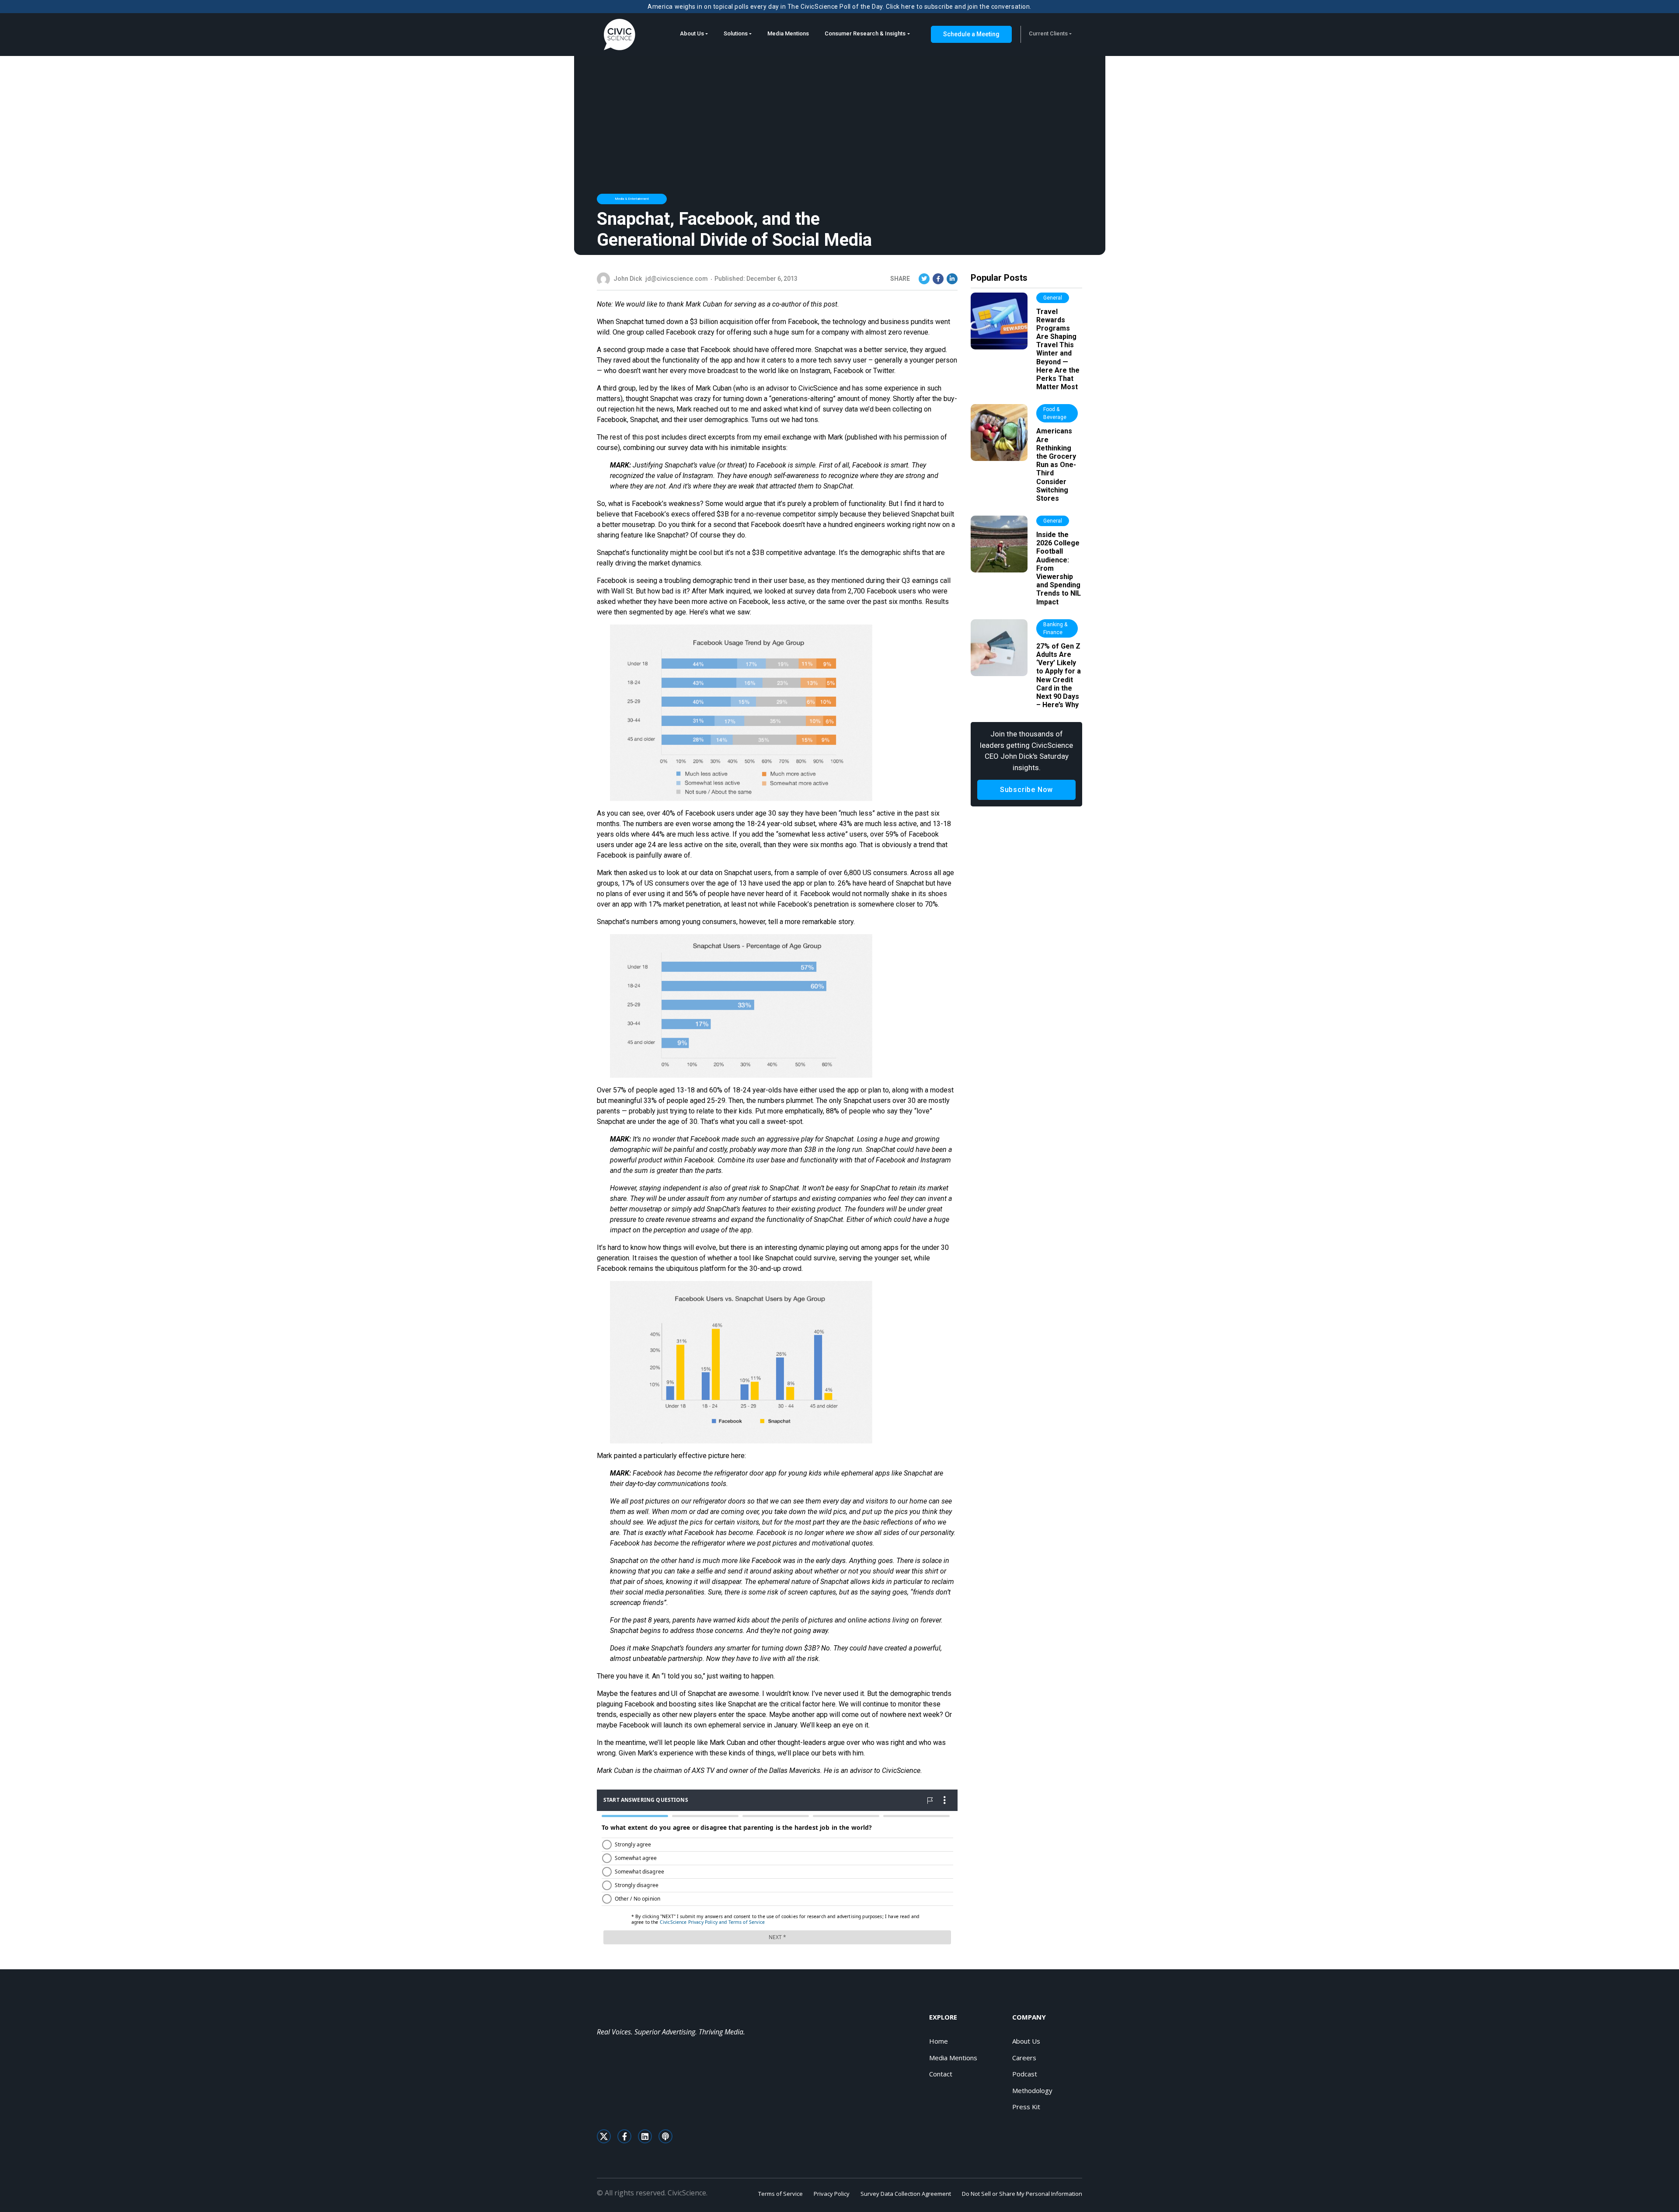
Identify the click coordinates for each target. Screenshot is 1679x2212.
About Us (692, 33)
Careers (1024, 2058)
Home (939, 2041)
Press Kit (1026, 2107)
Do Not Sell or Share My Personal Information (1022, 2194)
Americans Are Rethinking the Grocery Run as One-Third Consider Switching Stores (1056, 465)
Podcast (1025, 2074)
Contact (941, 2074)
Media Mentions (788, 33)
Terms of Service (780, 2194)
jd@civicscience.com (677, 279)
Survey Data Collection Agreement (906, 2194)
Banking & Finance (1055, 628)
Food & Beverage (1055, 413)
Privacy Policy (832, 2194)
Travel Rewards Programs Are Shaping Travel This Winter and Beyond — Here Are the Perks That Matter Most (1058, 349)
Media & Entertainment (632, 199)
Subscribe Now (1026, 790)
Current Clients (1048, 33)
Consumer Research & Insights (865, 33)
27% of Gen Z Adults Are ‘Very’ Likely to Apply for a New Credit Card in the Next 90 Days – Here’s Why (1059, 675)
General (1053, 298)
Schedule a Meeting (971, 34)
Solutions (736, 33)
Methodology (1032, 2090)
